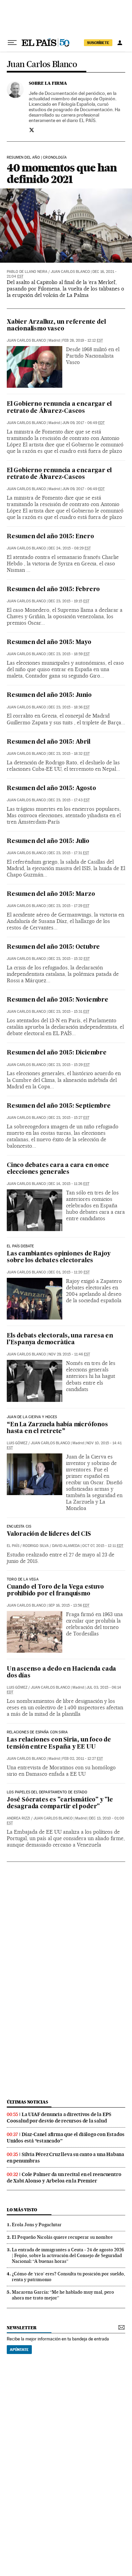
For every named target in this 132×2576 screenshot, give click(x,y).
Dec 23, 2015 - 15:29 (69, 1065)
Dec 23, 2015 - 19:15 (69, 601)
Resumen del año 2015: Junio (49, 695)
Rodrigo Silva (36, 1546)
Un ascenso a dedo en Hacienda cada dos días (61, 1673)
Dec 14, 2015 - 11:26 (69, 1184)
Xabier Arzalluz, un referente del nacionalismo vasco (56, 326)
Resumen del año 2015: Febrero (53, 590)
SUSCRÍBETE (98, 43)
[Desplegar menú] (12, 43)
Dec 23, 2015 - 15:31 (69, 1012)
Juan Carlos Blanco (42, 65)
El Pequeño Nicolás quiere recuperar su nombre (62, 2237)
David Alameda (66, 1546)
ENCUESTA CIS (19, 1527)
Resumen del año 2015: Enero (50, 537)
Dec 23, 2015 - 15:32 (69, 959)
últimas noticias (27, 2102)
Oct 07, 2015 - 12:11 (103, 1546)
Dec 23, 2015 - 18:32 (69, 754)
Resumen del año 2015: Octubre (53, 947)
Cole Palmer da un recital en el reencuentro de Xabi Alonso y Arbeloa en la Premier (64, 2178)
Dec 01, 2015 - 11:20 (69, 1272)
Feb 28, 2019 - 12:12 (83, 340)
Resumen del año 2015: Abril (49, 742)
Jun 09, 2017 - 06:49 (83, 423)
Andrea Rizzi (18, 1818)
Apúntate (19, 2350)
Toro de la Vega (23, 1579)
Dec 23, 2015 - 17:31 (69, 853)
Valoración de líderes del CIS (49, 1534)
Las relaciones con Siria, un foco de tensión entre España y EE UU (59, 1743)
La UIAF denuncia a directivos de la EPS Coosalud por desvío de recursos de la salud (59, 2118)
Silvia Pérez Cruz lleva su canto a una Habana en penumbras (65, 2158)
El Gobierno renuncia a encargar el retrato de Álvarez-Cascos (59, 408)
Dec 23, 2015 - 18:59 (69, 654)
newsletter (22, 2328)
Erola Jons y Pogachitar (37, 2225)
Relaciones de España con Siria (37, 1732)
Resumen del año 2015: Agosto (51, 789)
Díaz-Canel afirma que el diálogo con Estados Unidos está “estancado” (66, 2138)
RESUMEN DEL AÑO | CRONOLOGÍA (37, 158)
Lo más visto (22, 2210)
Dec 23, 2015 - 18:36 (69, 707)
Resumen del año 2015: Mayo (49, 642)
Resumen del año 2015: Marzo (51, 894)
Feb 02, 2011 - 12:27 (83, 1759)
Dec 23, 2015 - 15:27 (69, 1118)
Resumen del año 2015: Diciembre (57, 1053)
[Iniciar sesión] (120, 43)
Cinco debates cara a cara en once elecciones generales (58, 1169)
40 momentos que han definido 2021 (62, 173)
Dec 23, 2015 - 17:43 (69, 800)
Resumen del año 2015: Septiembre (59, 1106)
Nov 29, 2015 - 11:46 (69, 1354)
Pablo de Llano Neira (27, 272)
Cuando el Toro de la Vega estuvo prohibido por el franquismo (55, 1591)
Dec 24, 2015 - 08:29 (70, 548)
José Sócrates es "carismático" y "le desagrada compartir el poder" (60, 1803)
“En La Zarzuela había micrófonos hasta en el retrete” (57, 1428)
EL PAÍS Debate (20, 1246)
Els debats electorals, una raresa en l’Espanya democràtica (60, 1339)
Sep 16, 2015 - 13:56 (69, 1605)
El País (13, 1546)
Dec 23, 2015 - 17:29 (69, 906)
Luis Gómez (17, 1443)
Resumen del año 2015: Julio (48, 841)
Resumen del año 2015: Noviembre (58, 1000)
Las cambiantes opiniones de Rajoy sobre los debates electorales (59, 1257)
